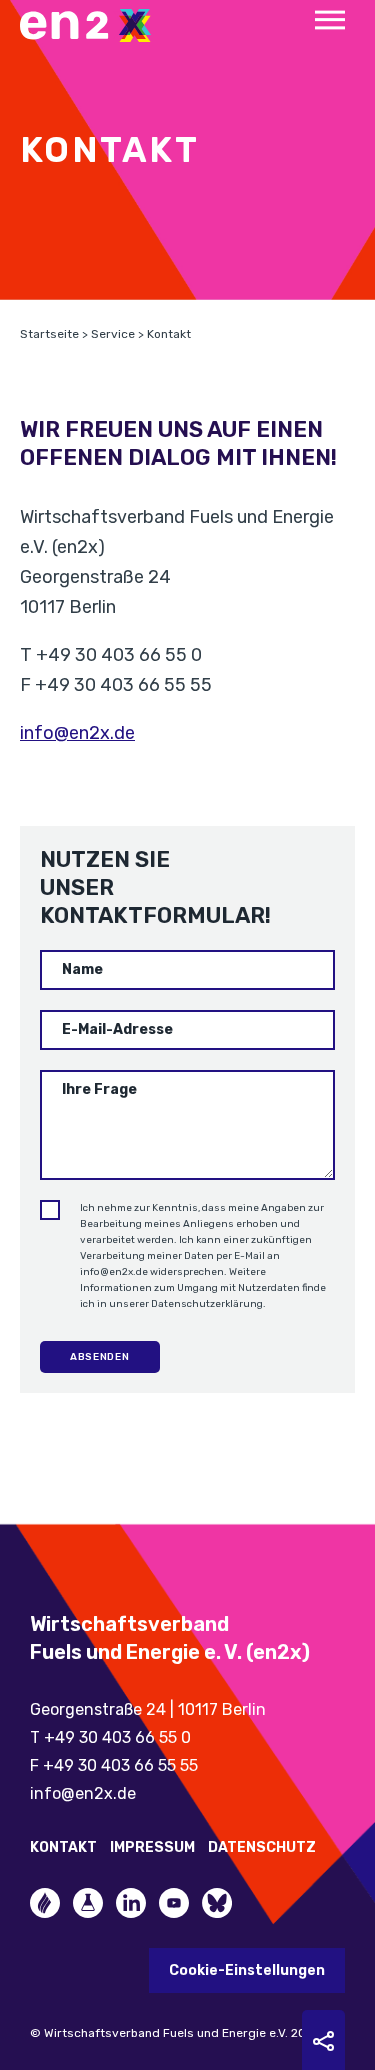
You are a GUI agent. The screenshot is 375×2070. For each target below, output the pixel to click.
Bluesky (217, 1903)
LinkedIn (131, 1903)
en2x (95, 25)
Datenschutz (262, 1847)
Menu (330, 20)
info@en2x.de (77, 733)
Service (113, 334)
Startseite (49, 334)
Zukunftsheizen (45, 1903)
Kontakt (63, 1847)
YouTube (174, 1903)
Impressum (152, 1847)
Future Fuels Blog (88, 1903)
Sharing (323, 2041)
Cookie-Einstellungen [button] (247, 1970)
